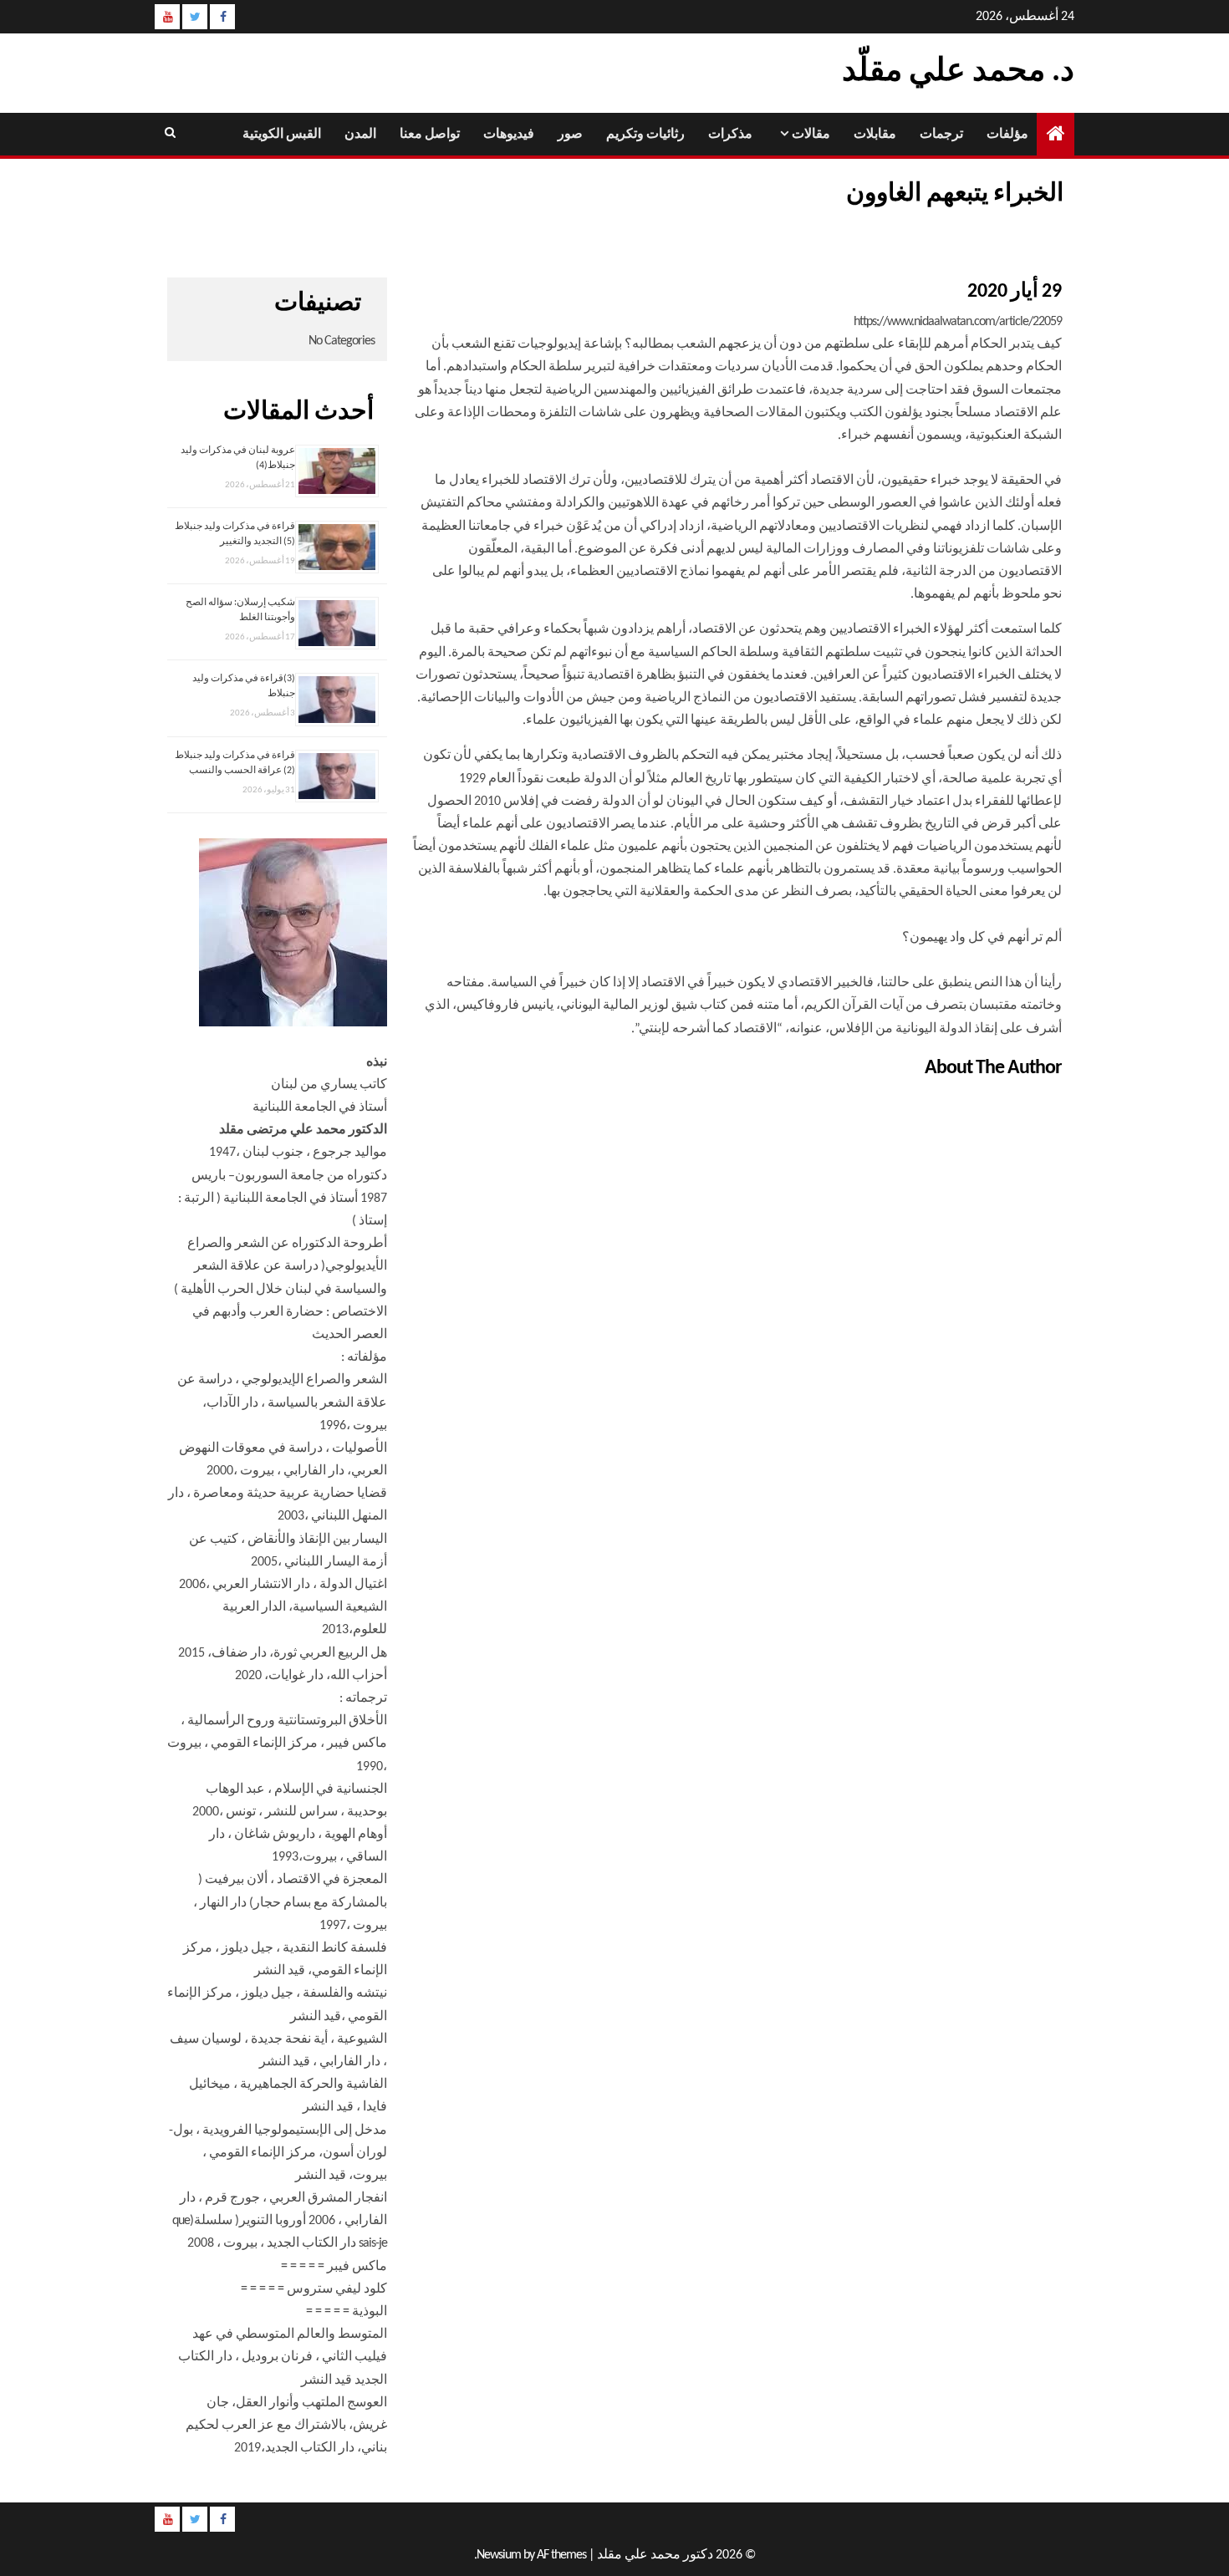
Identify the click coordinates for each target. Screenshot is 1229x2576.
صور (570, 135)
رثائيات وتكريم (645, 135)
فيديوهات (509, 135)
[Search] (169, 134)
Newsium (499, 2555)
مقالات (811, 135)
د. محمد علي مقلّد (958, 72)
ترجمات (941, 135)
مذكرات (730, 135)
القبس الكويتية (282, 135)
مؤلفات (1007, 135)
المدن (360, 135)
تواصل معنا (430, 135)
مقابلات (875, 135)
